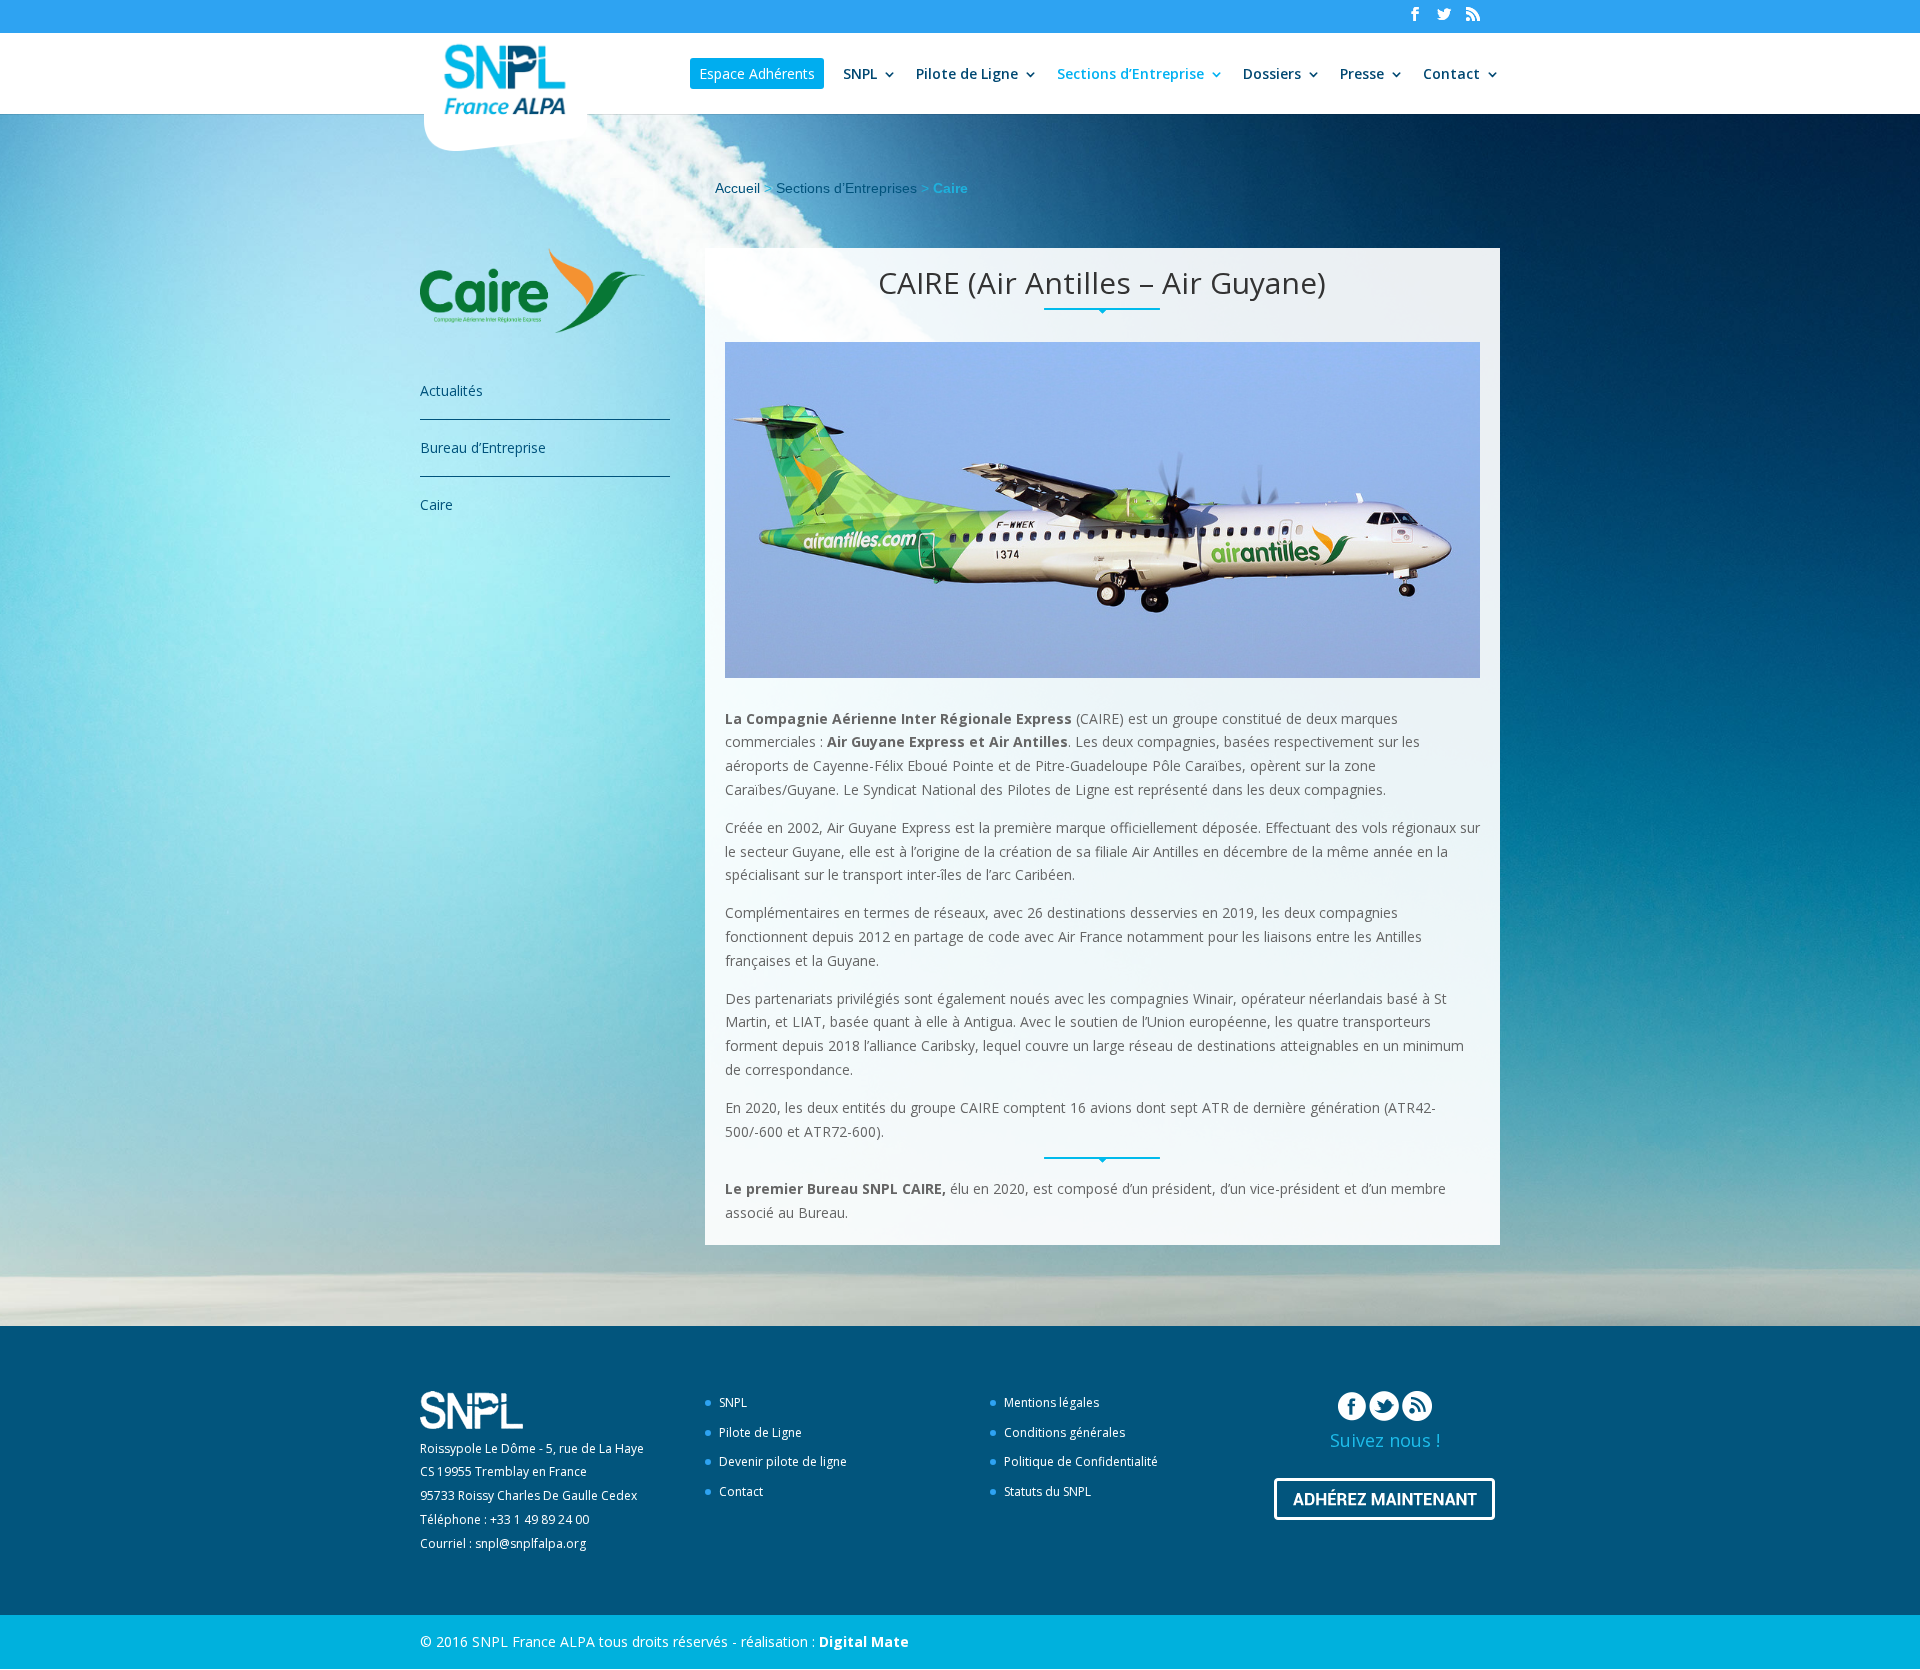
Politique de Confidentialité (1081, 1461)
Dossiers (1272, 75)
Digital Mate (864, 1641)
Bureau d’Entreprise (483, 447)
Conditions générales (1064, 1432)
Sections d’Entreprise (1130, 75)
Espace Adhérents (757, 73)
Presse (1362, 75)
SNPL (860, 75)
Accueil (737, 188)
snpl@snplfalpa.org (530, 1543)
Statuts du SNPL (1047, 1491)
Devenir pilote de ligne (783, 1461)
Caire (436, 504)
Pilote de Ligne (967, 75)
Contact (1451, 75)
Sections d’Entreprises (846, 188)
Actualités (451, 390)
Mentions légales (1051, 1402)
